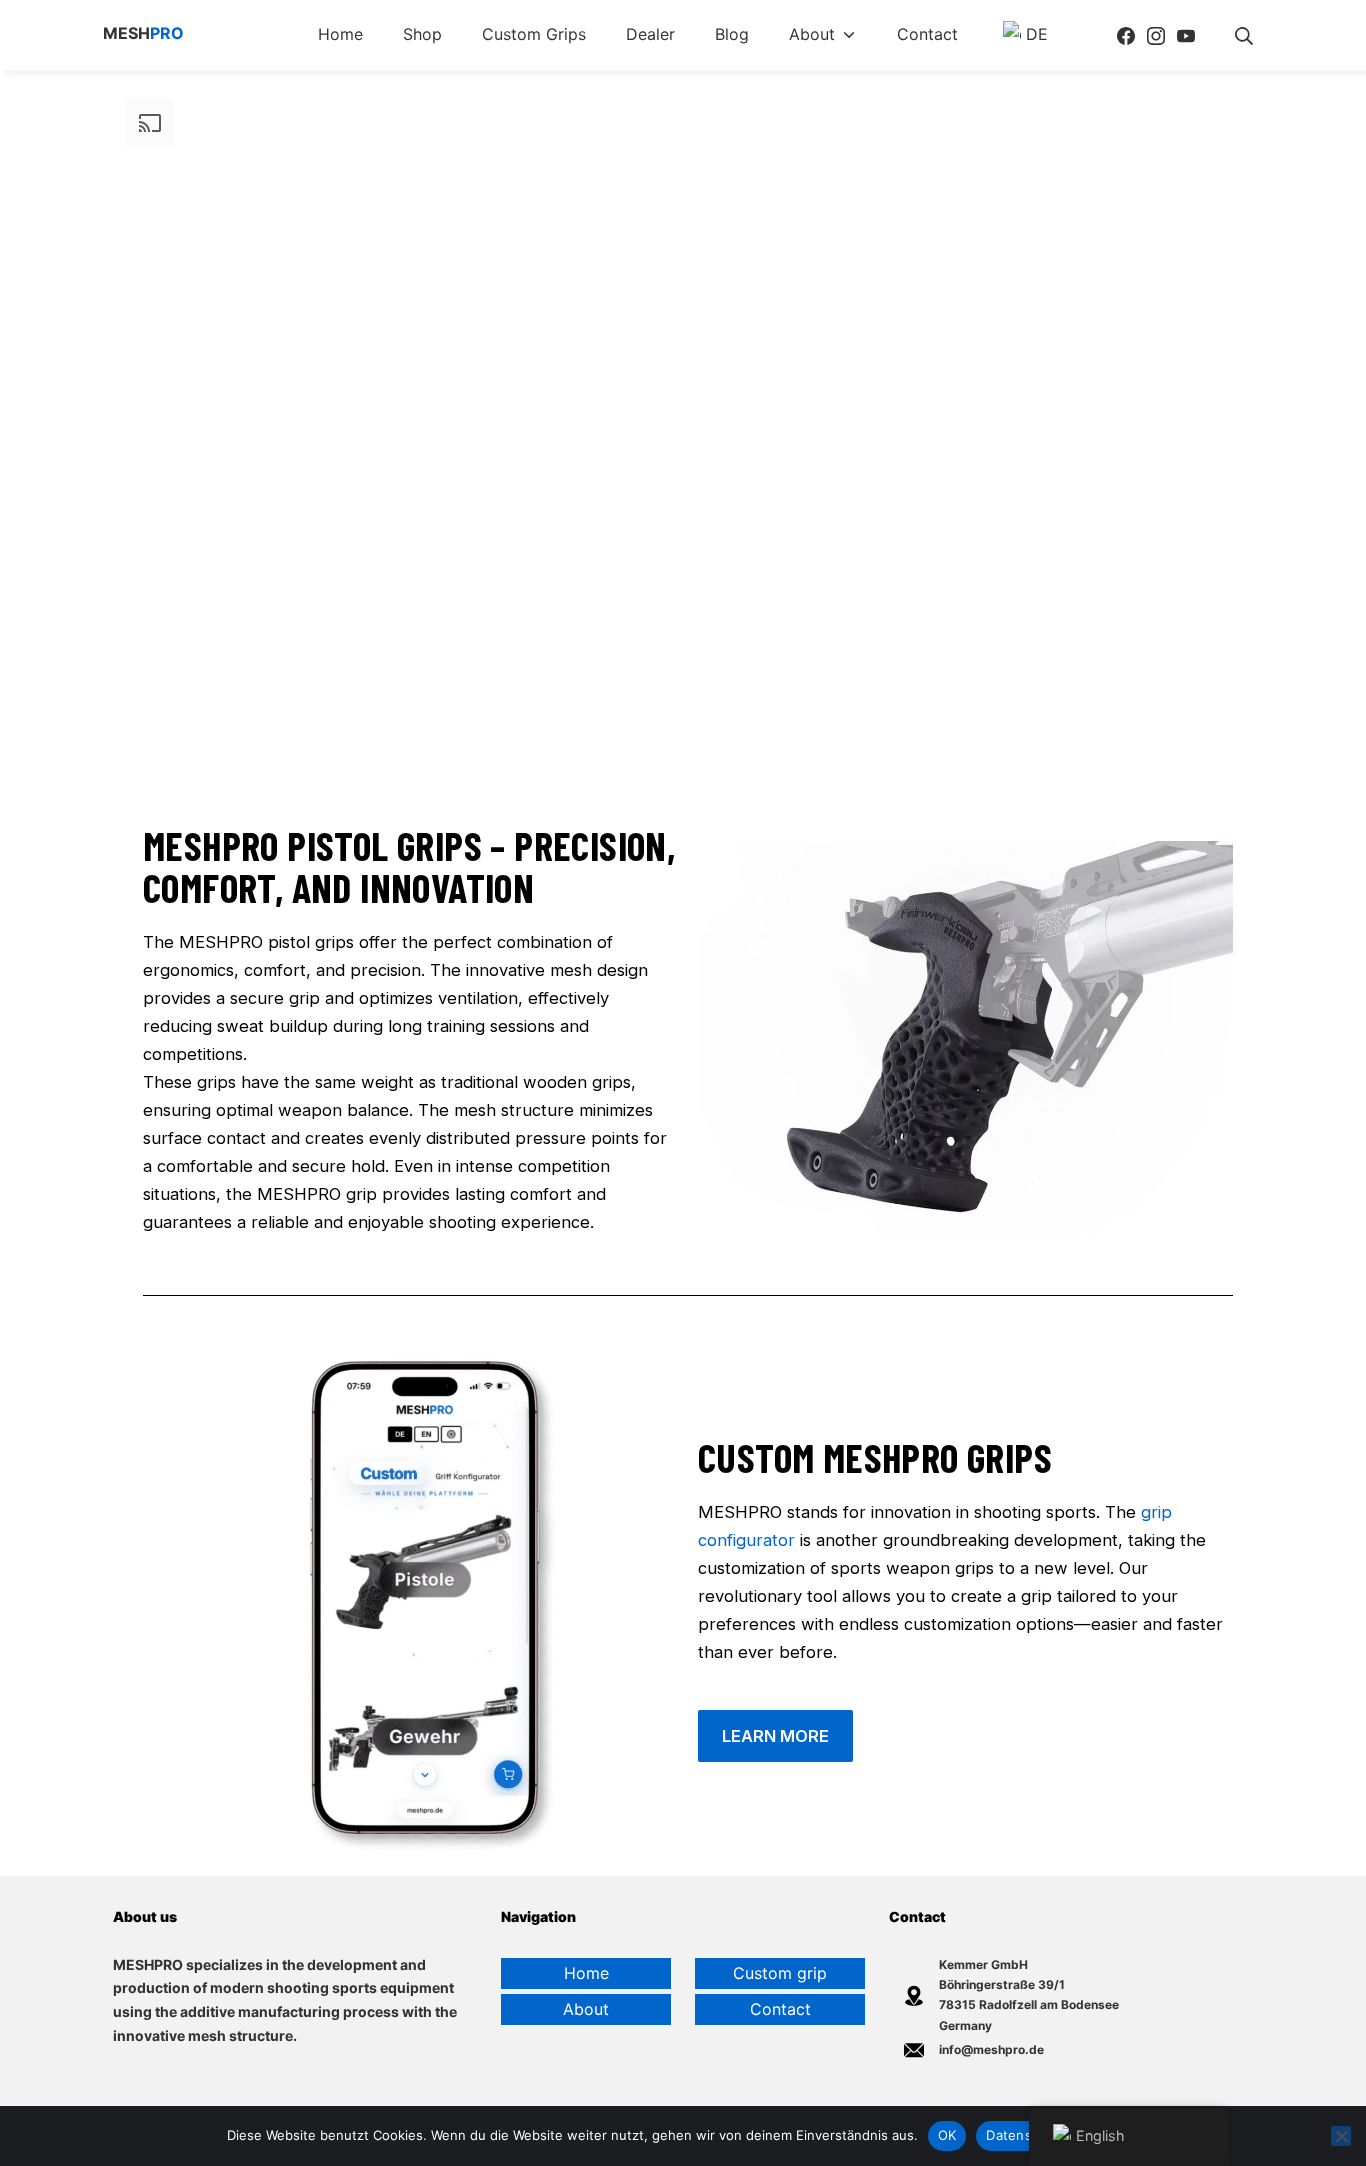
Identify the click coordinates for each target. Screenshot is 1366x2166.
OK (947, 2135)
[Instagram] (1156, 34)
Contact (780, 2009)
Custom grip (780, 1973)
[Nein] (1341, 2136)
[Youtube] (1186, 34)
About (586, 2009)
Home (586, 1973)
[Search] (1244, 34)
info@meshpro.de (991, 2049)
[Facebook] (1126, 34)
